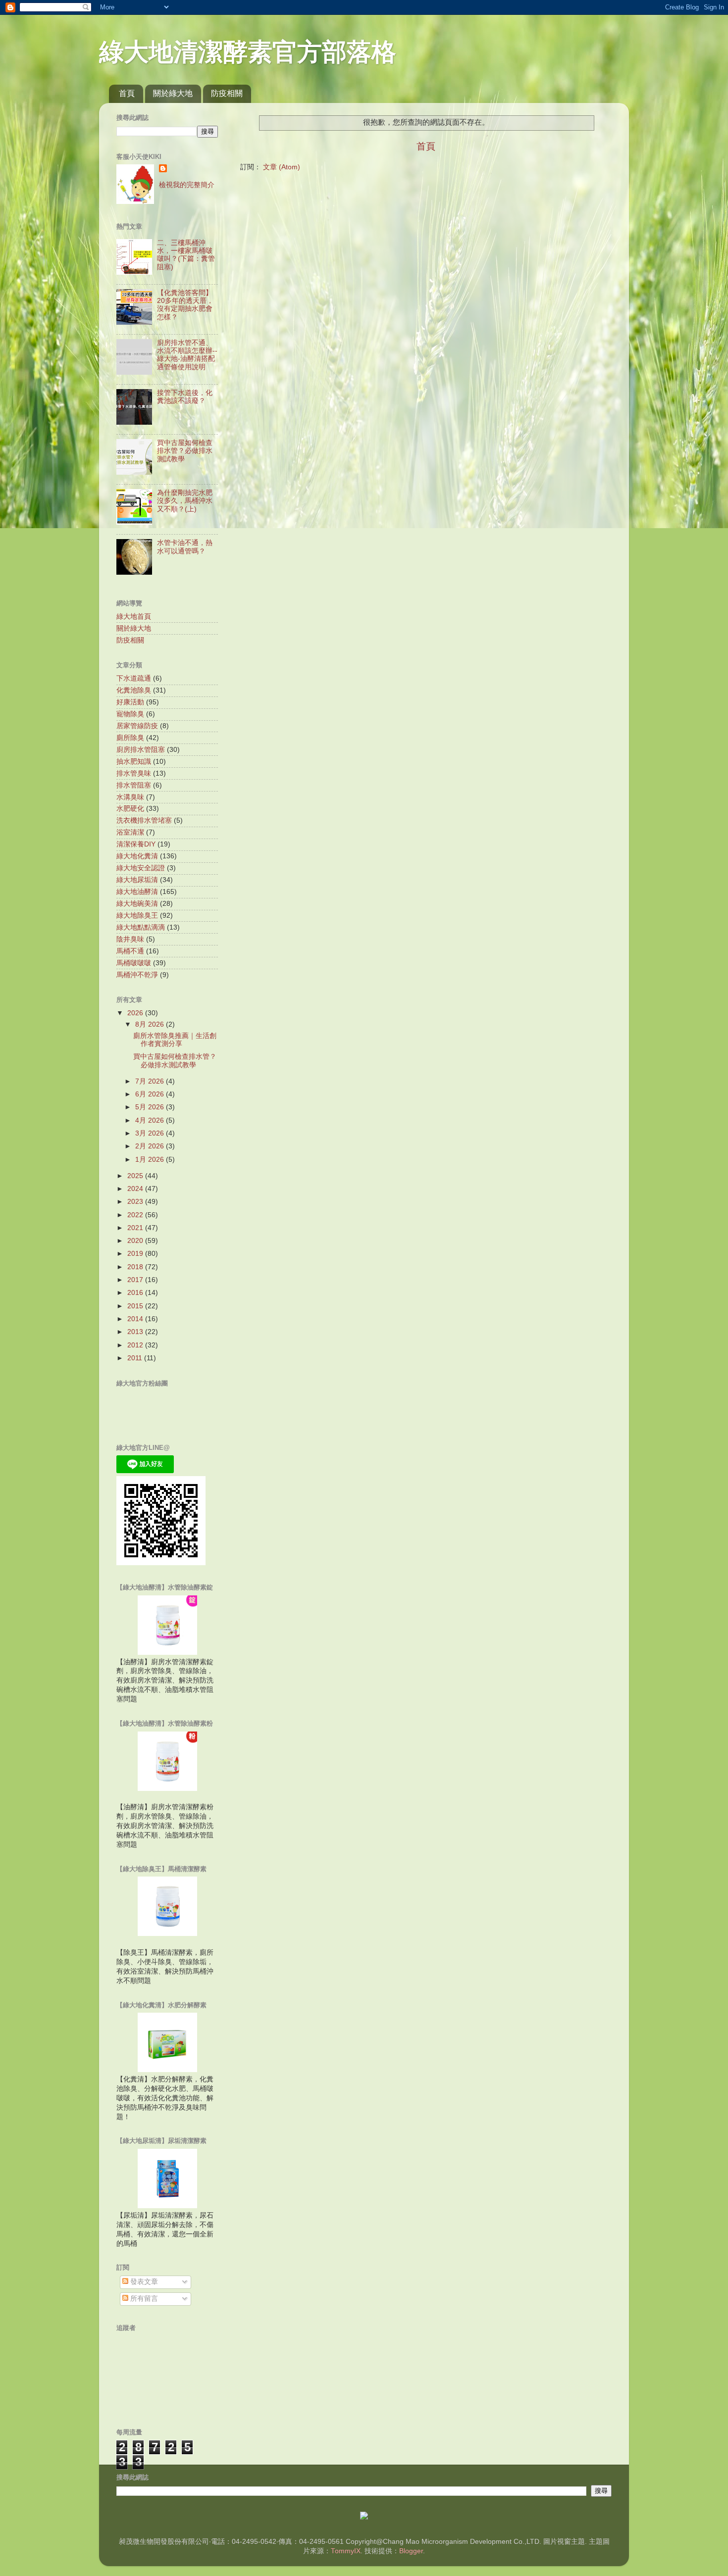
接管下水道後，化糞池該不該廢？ (185, 397)
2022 (136, 1215)
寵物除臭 (130, 714)
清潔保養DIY (136, 844)
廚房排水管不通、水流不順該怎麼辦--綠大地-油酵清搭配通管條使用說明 (187, 355)
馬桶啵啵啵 (134, 963)
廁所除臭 (130, 738)
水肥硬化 (130, 809)
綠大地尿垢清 (137, 880)
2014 (136, 1319)
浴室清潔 (130, 832)
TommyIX (346, 2551)
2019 (136, 1254)
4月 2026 (151, 1120)
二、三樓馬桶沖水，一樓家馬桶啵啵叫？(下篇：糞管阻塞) (186, 255)
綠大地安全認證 (141, 868)
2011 (136, 1358)
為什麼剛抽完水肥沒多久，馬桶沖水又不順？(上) (185, 501)
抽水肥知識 (134, 762)
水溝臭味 (130, 797)
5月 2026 (151, 1107)
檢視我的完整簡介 (187, 185)
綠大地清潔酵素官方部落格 (248, 52)
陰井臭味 (130, 939)
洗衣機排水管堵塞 (144, 820)
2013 (136, 1332)
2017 (136, 1280)
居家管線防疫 (137, 726)
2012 (136, 1345)
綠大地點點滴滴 (141, 927)
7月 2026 (151, 1081)
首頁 (127, 93)
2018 (136, 1267)
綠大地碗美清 (137, 904)
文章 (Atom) (282, 167)
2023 (136, 1202)
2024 (136, 1189)
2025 (136, 1176)
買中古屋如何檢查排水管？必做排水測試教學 (185, 451)
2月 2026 (151, 1146)
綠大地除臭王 (137, 916)
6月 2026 (151, 1094)
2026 (136, 1013)
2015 (136, 1306)
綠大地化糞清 (137, 856)
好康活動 (130, 702)
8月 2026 (151, 1024)
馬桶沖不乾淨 (137, 975)
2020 (136, 1241)
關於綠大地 (173, 93)
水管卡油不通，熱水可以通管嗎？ (185, 547)
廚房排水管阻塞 (141, 750)
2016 (136, 1293)
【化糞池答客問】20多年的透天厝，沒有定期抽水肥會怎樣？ (185, 305)
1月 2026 (151, 1160)
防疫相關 (227, 93)
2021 (136, 1228)
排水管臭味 (134, 773)
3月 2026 (151, 1133)
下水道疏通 (134, 678)
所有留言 (143, 2299)
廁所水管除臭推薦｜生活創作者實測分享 (175, 1040)
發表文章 (143, 2282)
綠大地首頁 (134, 617)
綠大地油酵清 (137, 892)
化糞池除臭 (134, 690)
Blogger (411, 2551)
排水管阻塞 (134, 785)
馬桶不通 (130, 951)
